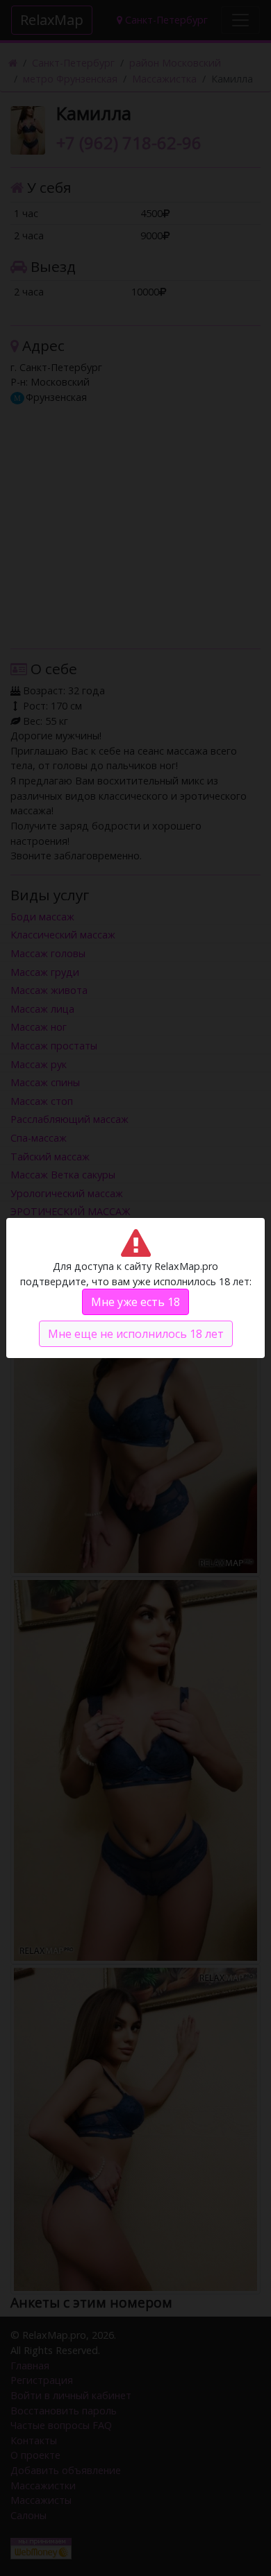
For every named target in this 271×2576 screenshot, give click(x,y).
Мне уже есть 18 (135, 1302)
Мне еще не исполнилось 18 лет (136, 1334)
